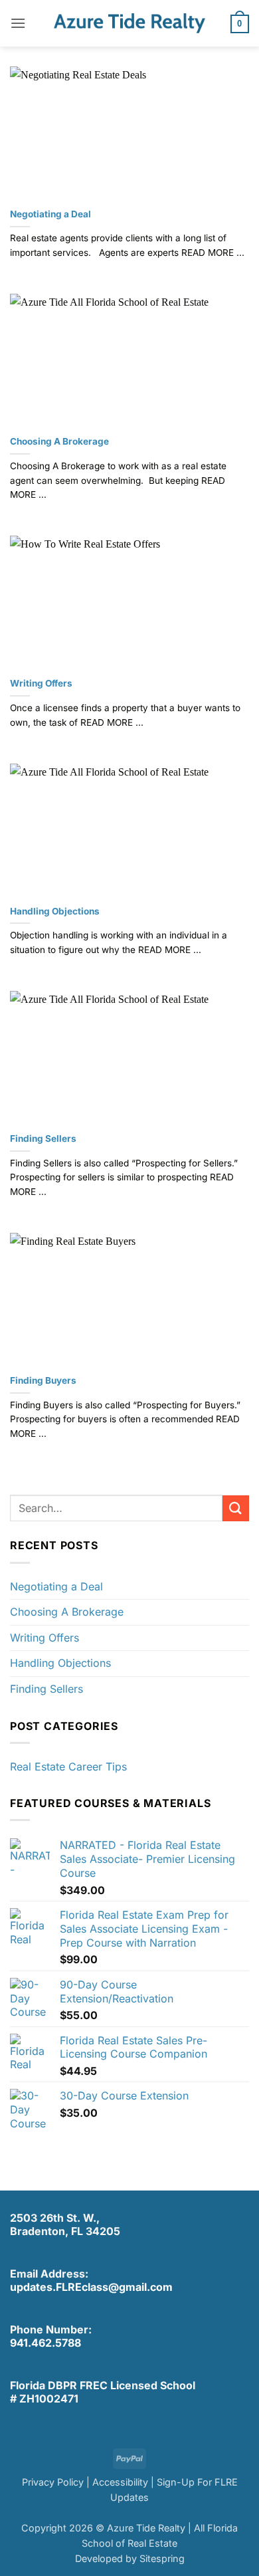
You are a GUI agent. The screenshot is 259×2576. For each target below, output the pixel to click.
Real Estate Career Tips (68, 1767)
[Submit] (236, 1508)
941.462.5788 (45, 2343)
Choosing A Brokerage (59, 441)
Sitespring (162, 2558)
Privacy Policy (53, 2482)
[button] (18, 23)
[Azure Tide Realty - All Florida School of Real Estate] (129, 23)
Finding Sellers (43, 1138)
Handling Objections (55, 911)
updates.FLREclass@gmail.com (91, 2287)
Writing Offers (41, 683)
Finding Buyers (43, 1380)
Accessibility (120, 2482)
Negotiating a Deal (50, 214)
